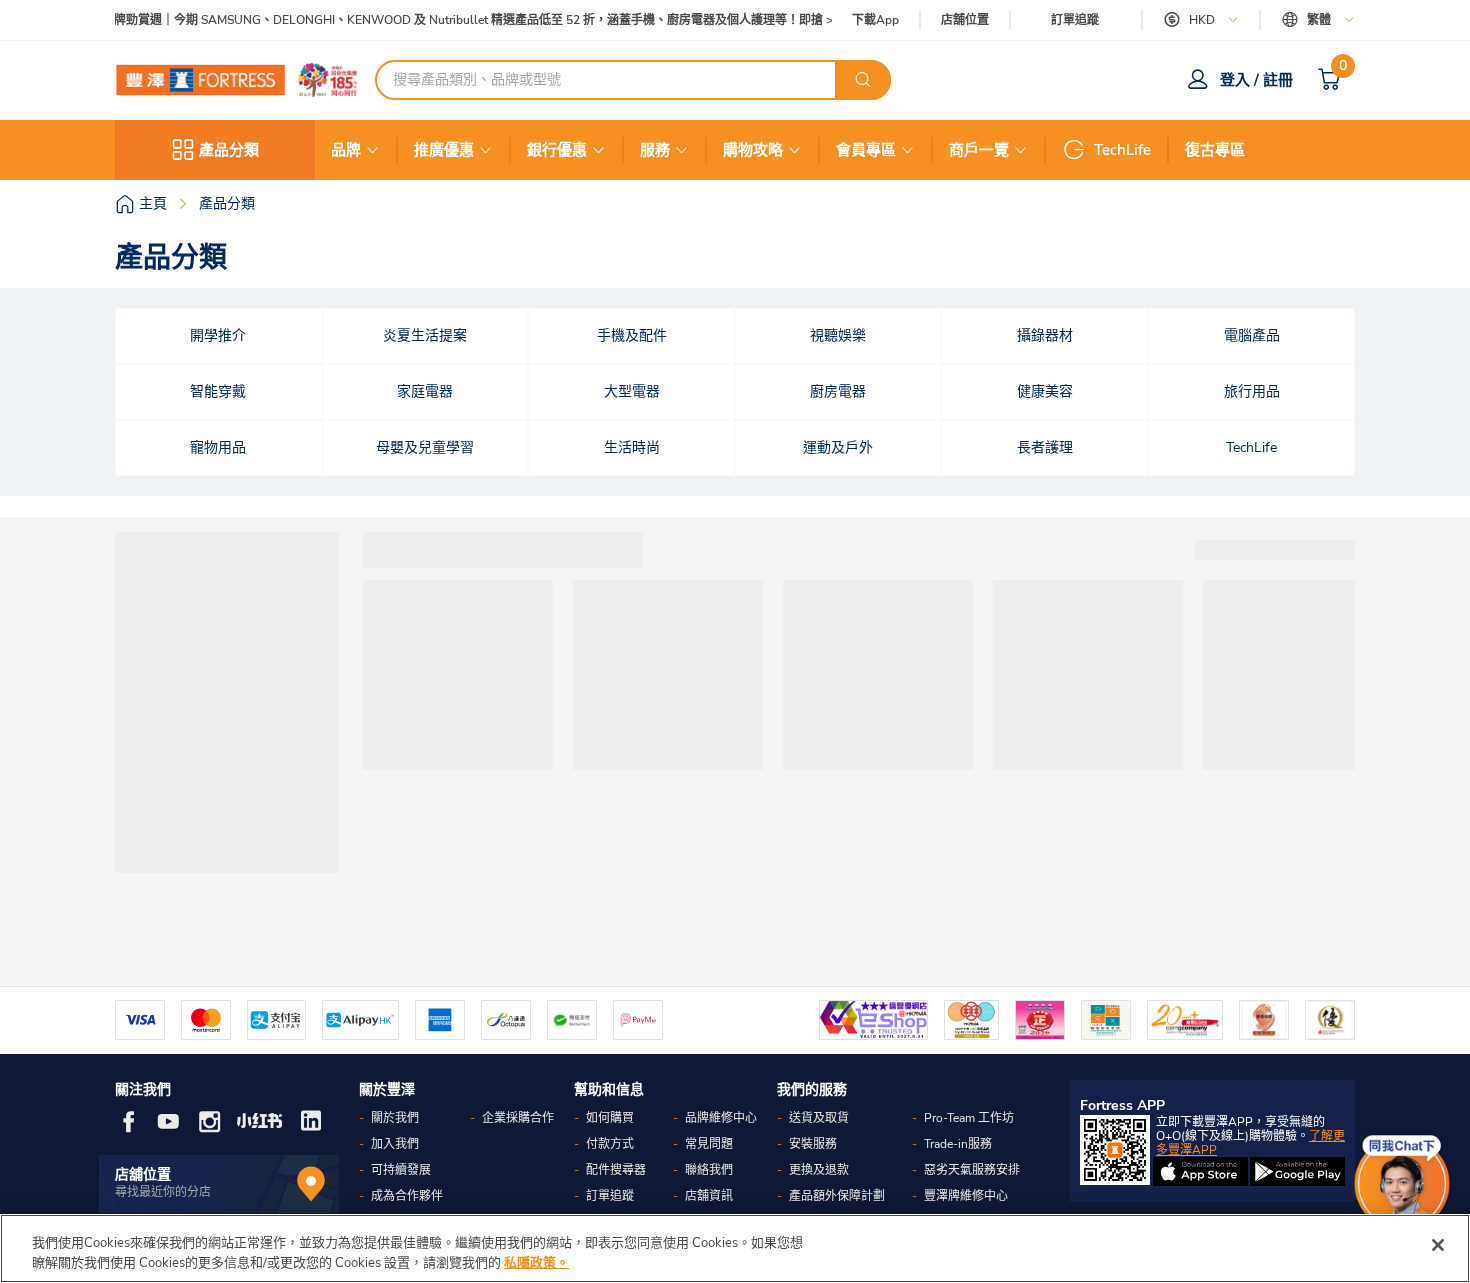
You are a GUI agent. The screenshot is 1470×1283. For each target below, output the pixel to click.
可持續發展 (401, 1170)
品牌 (346, 150)
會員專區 (866, 150)
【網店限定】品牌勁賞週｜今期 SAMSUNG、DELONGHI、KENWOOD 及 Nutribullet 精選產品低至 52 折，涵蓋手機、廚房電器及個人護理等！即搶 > (431, 20)
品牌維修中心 (721, 1118)
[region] (735, 1248)
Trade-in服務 (958, 1144)
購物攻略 (753, 150)
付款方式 (610, 1144)
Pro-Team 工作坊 (969, 1118)
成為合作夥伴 (407, 1196)
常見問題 (709, 1144)
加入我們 (395, 1144)
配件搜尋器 (616, 1170)
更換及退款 (819, 1170)
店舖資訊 (709, 1196)
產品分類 (229, 150)
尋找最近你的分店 (163, 1192)
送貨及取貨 (819, 1118)
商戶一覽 (979, 150)
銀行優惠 (557, 150)
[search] (863, 80)
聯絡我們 (709, 1170)
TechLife (1122, 150)
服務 (655, 150)
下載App (875, 20)
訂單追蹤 (1075, 20)
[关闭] (1438, 1245)
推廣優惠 (444, 150)
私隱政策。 (536, 1262)
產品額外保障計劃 (837, 1196)
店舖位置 (965, 20)
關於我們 (395, 1118)
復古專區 (1215, 150)
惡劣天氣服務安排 (972, 1170)
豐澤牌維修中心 (966, 1196)
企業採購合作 (518, 1118)
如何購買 (610, 1118)
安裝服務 (813, 1144)
